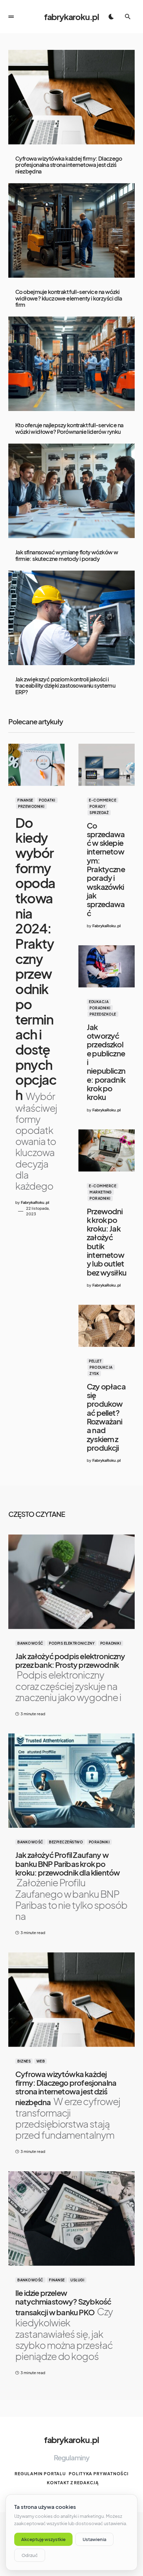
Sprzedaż (99, 813)
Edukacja (99, 1002)
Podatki (47, 800)
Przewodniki (31, 806)
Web (41, 2061)
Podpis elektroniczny (72, 1643)
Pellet (95, 1361)
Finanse (25, 800)
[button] (11, 17)
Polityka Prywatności (99, 2474)
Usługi (77, 2280)
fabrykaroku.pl (71, 17)
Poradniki (100, 1008)
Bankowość (30, 1643)
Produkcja (101, 1367)
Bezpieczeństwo (66, 1842)
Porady (97, 806)
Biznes (24, 2061)
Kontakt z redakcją (73, 2483)
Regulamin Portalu (40, 2474)
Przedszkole (103, 1014)
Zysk (94, 1374)
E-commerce (103, 800)
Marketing (101, 1192)
